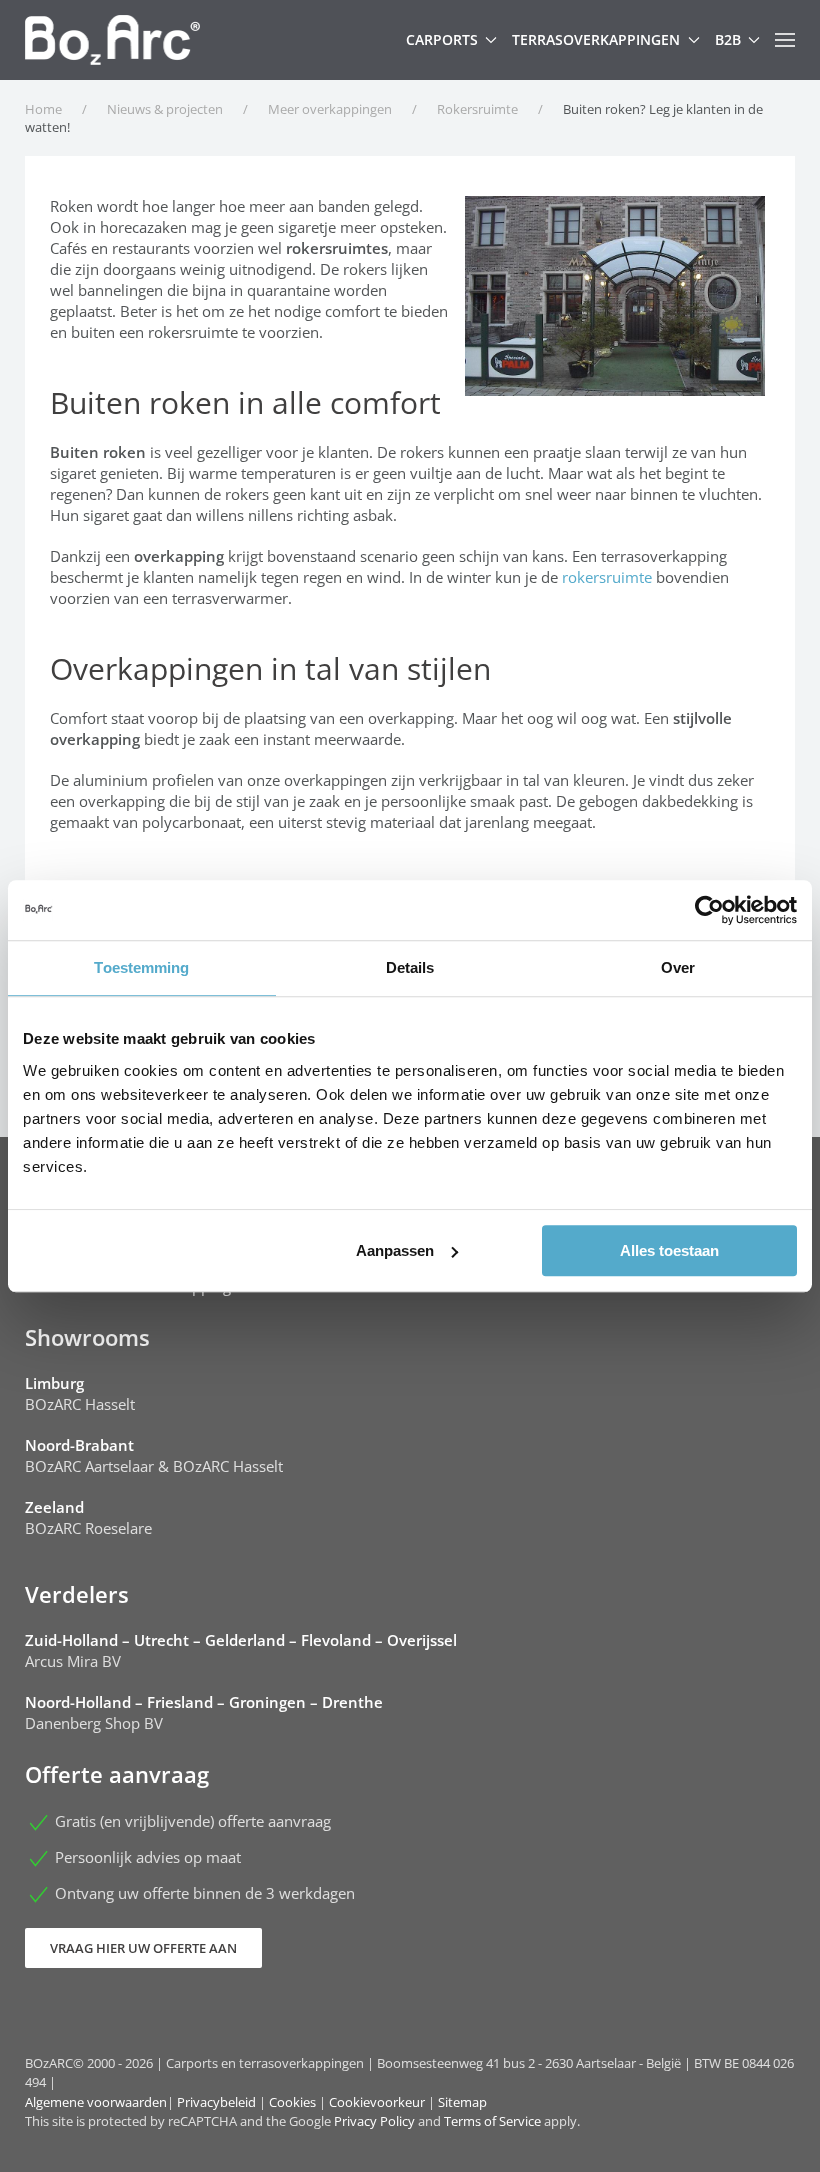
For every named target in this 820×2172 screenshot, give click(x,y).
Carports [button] (442, 39)
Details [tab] (410, 967)
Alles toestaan (669, 1250)
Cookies (292, 2102)
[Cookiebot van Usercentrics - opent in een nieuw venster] (709, 910)
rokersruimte (607, 577)
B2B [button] (728, 39)
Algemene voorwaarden (96, 2102)
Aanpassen (395, 1250)
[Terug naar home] (112, 40)
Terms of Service (492, 2121)
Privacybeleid (216, 2102)
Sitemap (462, 2102)
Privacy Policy (374, 2121)
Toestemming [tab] (141, 967)
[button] (785, 40)
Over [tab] (678, 967)
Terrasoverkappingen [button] (596, 39)
